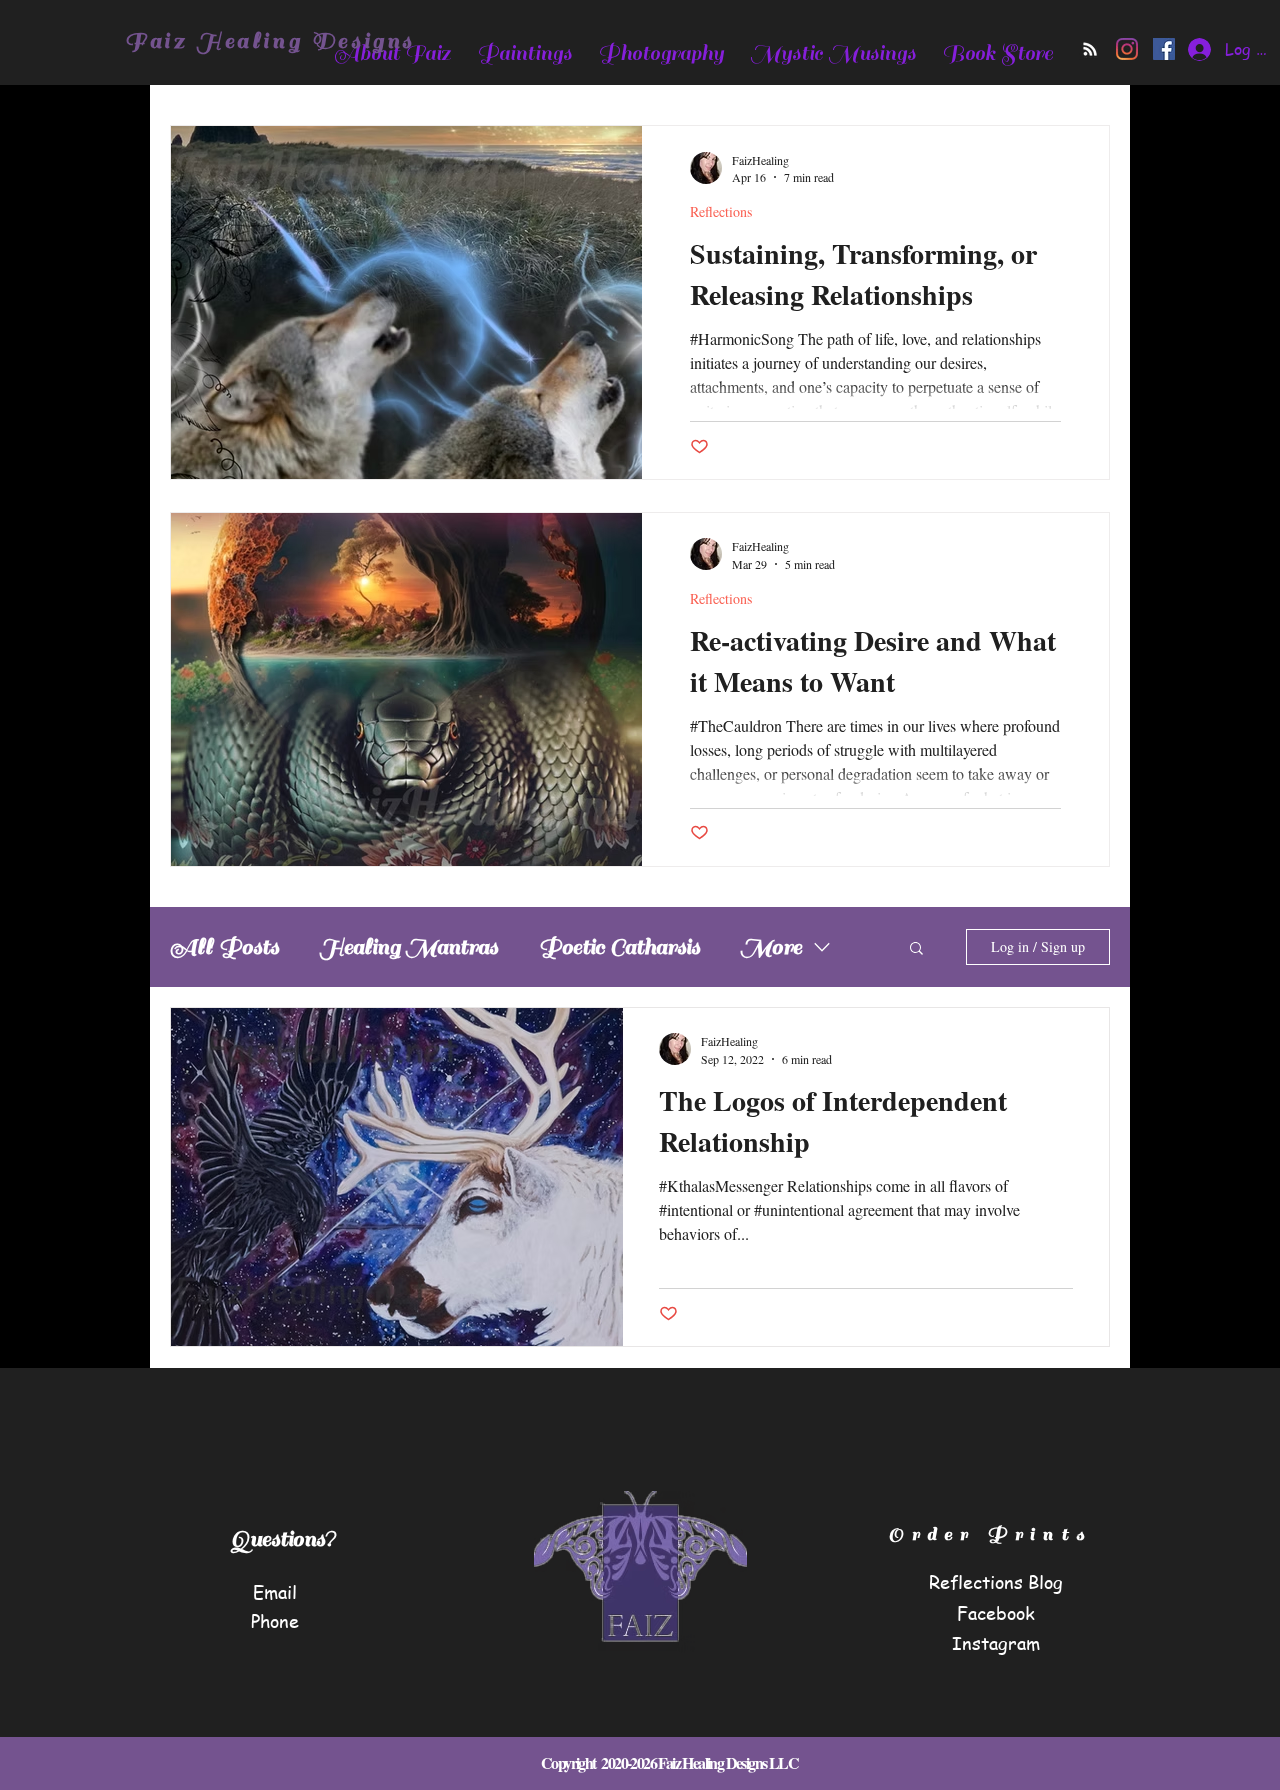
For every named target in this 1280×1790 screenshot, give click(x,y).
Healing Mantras (408, 947)
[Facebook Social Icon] (1164, 49)
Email (275, 1591)
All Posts (224, 947)
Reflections (721, 211)
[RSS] (1090, 49)
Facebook (996, 1612)
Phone (275, 1620)
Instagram (996, 1642)
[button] (916, 949)
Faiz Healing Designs (270, 41)
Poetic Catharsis (619, 947)
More (771, 947)
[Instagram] (1127, 49)
